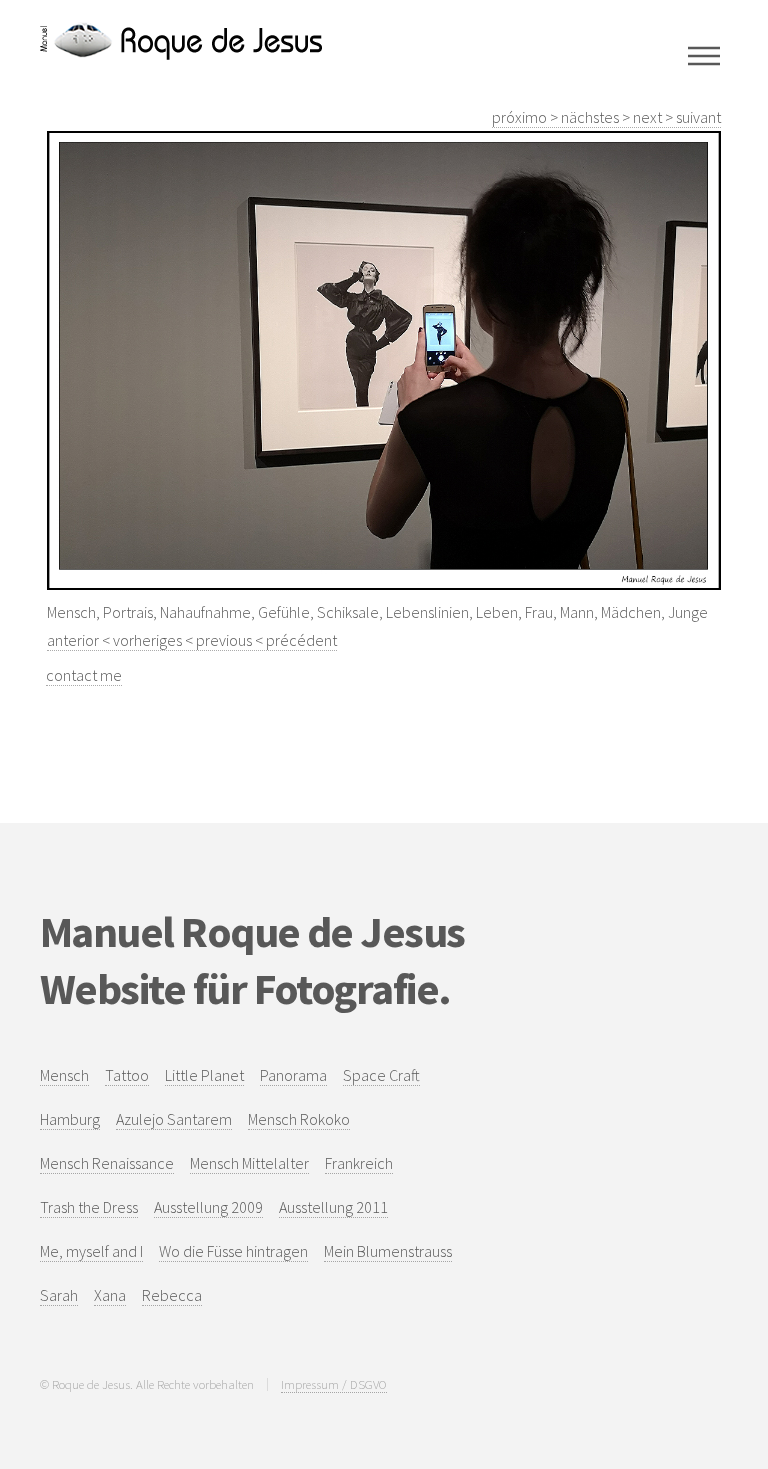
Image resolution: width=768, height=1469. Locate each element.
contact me (84, 675)
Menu (704, 56)
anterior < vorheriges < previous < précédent (192, 640)
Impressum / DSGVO (334, 1384)
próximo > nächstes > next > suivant (606, 117)
